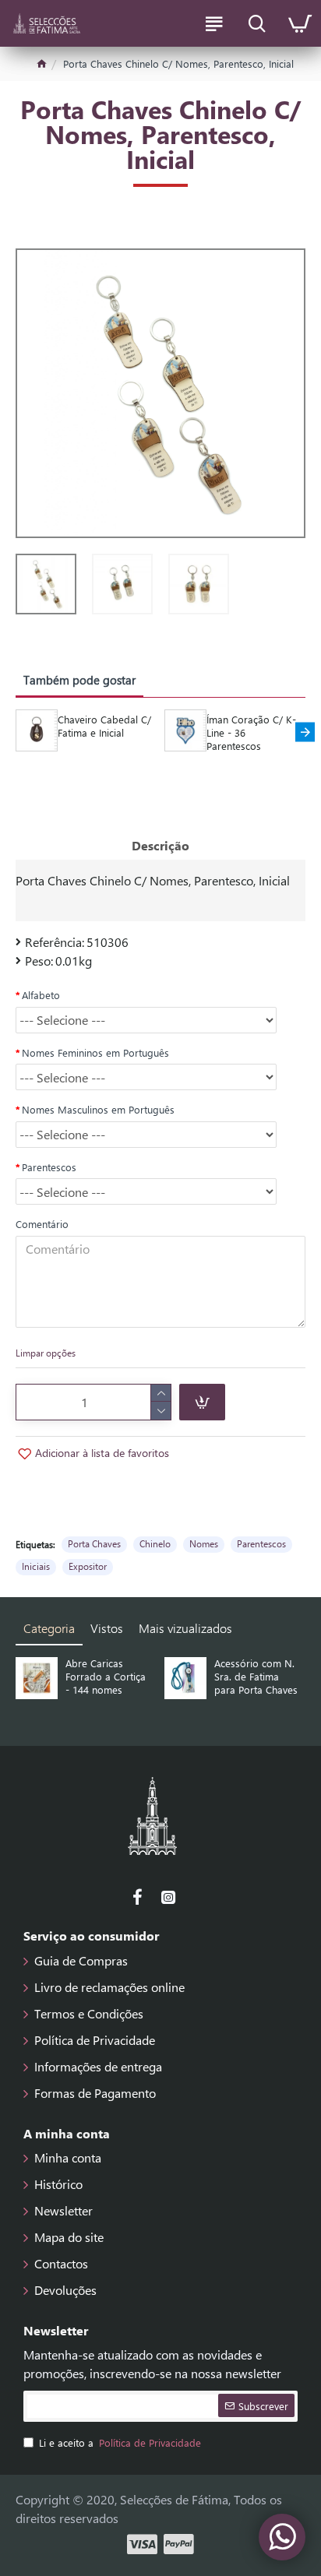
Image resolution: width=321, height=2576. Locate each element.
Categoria (49, 1628)
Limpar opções (46, 1353)
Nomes (204, 1543)
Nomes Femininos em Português (95, 1052)
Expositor (88, 1566)
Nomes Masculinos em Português (98, 1109)
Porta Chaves (94, 1543)
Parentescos (49, 1167)
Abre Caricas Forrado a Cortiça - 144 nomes (106, 1677)
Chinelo (155, 1543)
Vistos (107, 1628)
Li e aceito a (120, 2442)
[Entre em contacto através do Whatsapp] (282, 2537)
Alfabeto (41, 995)
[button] (16, 732)
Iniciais (36, 1566)
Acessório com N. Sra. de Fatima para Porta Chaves (256, 1677)
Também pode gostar (79, 680)
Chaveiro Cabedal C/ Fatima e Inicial (104, 726)
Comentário (42, 1224)
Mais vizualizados (185, 1628)
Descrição (160, 845)
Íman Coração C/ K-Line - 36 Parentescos (251, 733)
